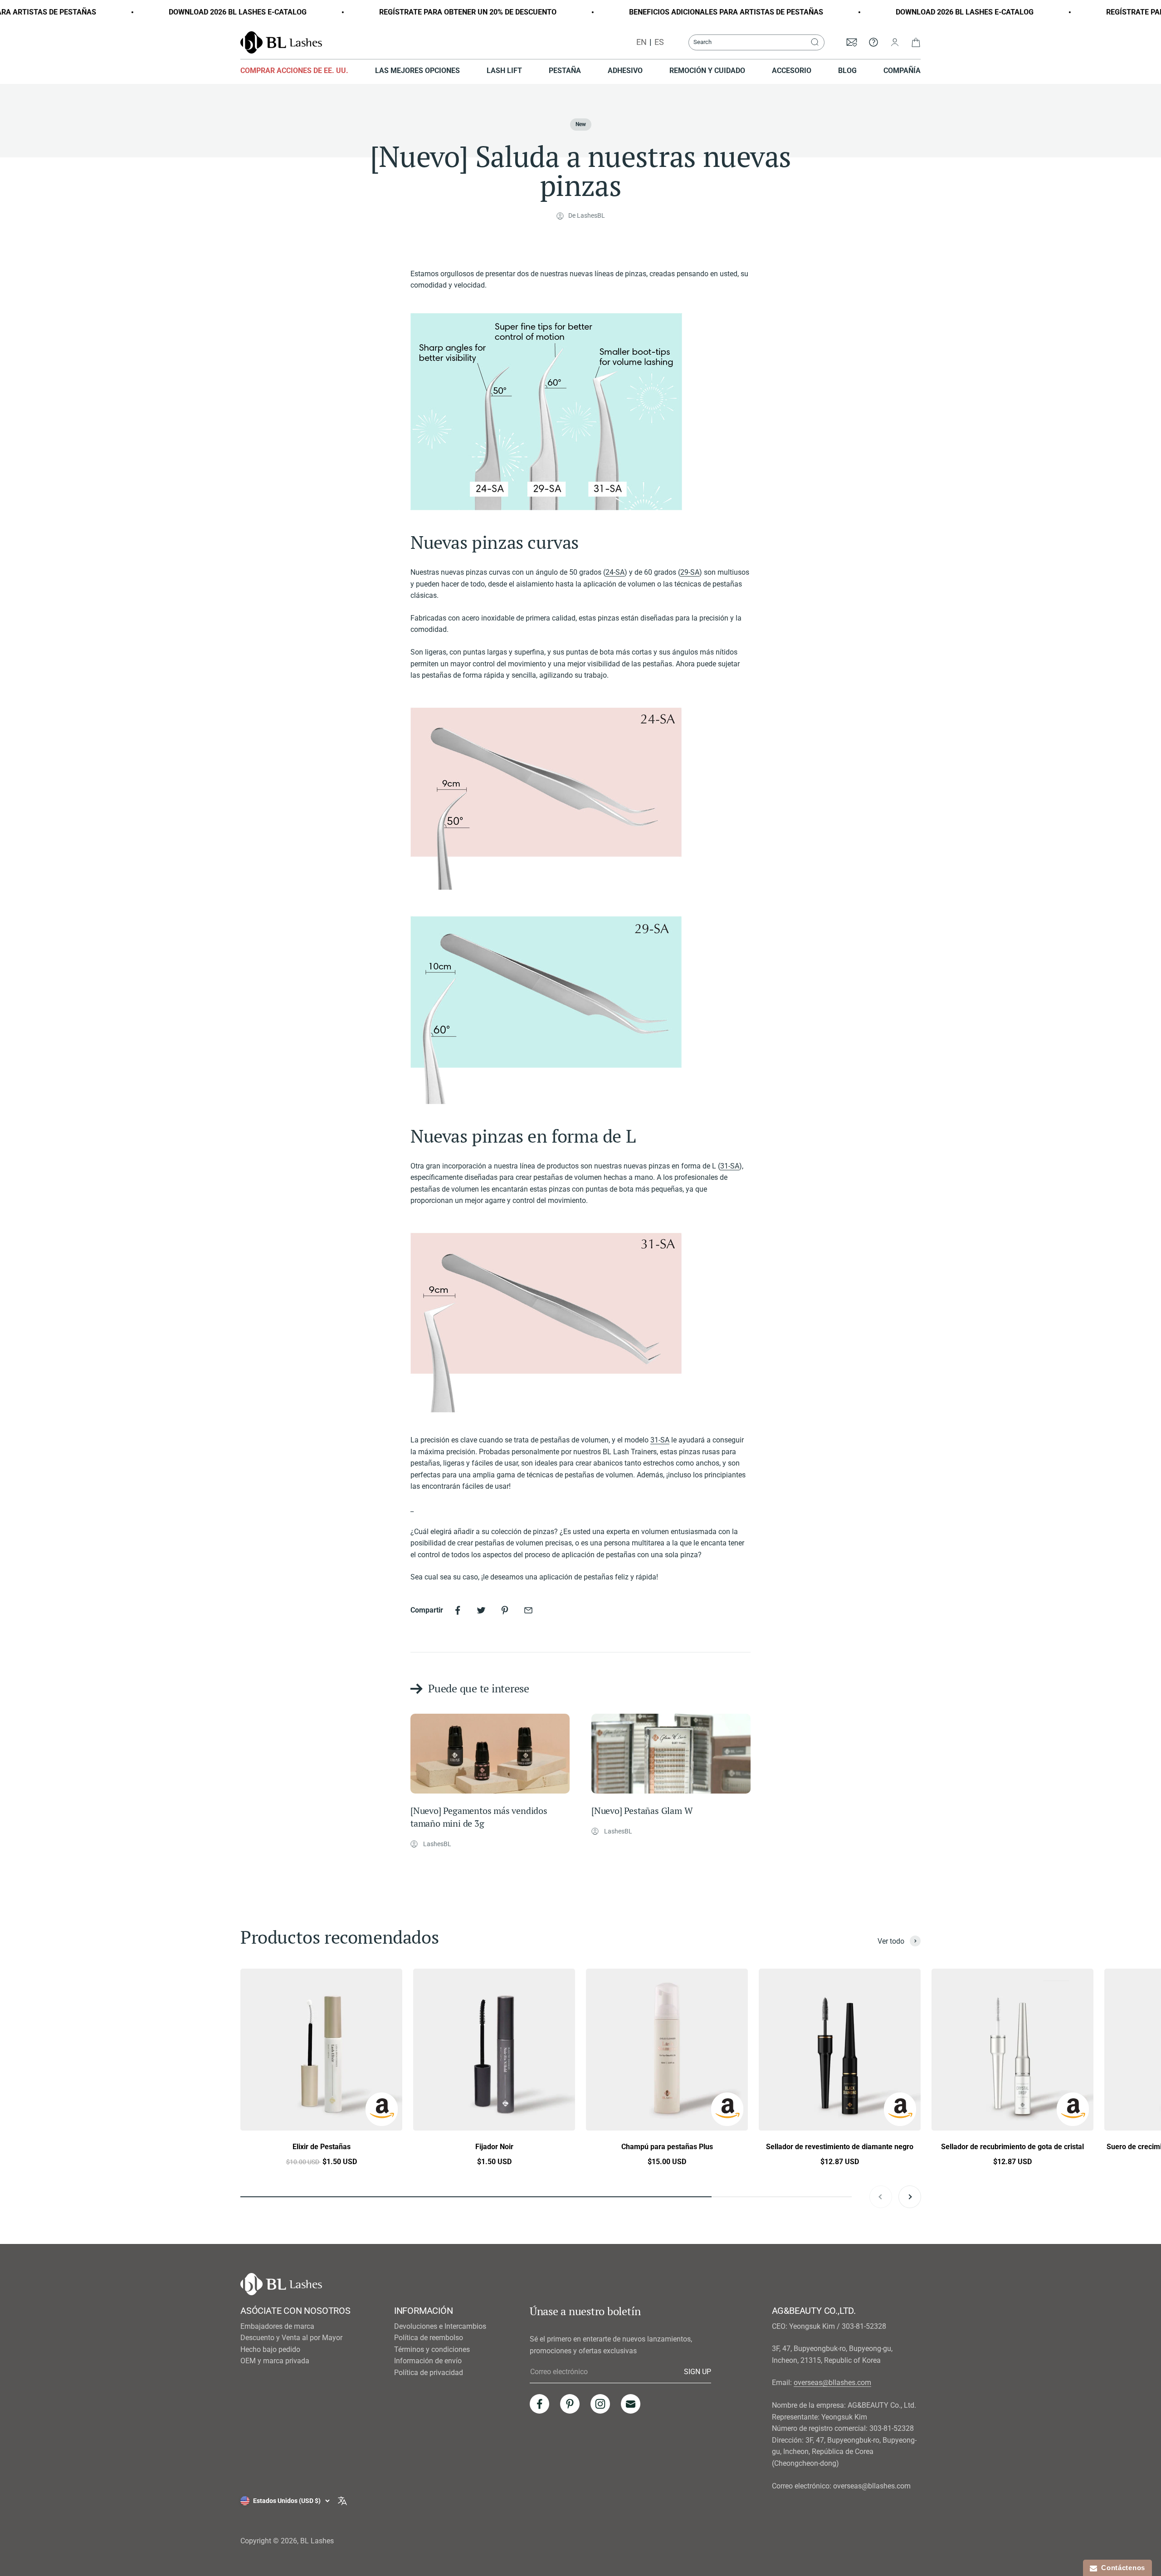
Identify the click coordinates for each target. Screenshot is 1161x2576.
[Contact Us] (873, 42)
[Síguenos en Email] (631, 2404)
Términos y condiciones (432, 2349)
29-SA (690, 572)
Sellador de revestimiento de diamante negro (840, 2147)
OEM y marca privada (275, 2361)
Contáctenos (1121, 2568)
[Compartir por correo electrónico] (528, 1610)
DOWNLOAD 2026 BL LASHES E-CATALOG (169, 12)
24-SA (615, 572)
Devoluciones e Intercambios (440, 2326)
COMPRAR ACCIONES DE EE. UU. (294, 71)
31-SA (730, 1166)
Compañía (902, 71)
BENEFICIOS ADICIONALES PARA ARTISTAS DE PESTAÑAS (658, 12)
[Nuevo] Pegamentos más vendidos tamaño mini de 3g (479, 1817)
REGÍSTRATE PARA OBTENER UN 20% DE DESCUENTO (399, 12)
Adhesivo (625, 71)
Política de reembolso (429, 2338)
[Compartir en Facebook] (458, 1610)
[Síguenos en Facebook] (539, 2404)
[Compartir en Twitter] (481, 1610)
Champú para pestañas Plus (667, 2147)
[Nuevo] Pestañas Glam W (642, 1811)
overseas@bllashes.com (832, 2383)
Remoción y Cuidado (707, 71)
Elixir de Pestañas (322, 2147)
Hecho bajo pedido (270, 2349)
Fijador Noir (494, 2147)
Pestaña (565, 71)
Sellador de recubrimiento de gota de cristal (1012, 2147)
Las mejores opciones (417, 71)
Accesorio (792, 71)
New (581, 124)
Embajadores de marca (277, 2326)
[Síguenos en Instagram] (600, 2404)
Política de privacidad (429, 2373)
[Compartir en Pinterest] (505, 1610)
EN (641, 42)
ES (659, 42)
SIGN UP (698, 2371)
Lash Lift (504, 71)
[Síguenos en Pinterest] (570, 2404)
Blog (847, 71)
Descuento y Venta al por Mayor (291, 2338)
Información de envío (428, 2361)
